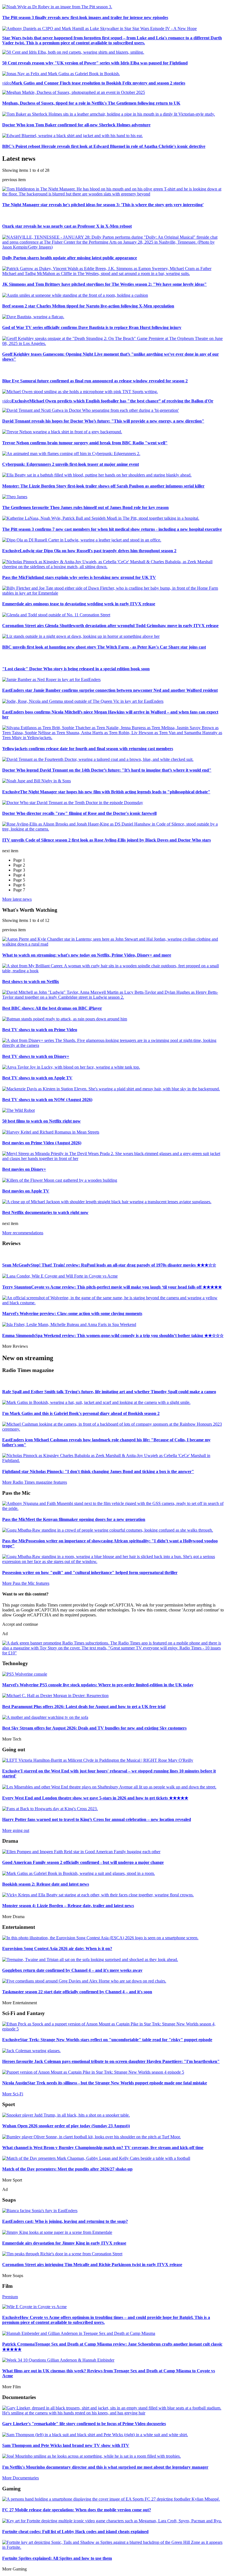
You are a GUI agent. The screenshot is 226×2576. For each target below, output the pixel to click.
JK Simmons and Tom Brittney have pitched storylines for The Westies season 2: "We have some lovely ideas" (104, 284)
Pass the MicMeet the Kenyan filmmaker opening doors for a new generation (74, 1519)
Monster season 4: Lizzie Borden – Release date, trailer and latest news (68, 1906)
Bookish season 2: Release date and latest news (46, 1884)
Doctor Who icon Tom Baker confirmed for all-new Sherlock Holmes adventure (76, 125)
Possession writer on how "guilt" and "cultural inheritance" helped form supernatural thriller (90, 1572)
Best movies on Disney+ (24, 1169)
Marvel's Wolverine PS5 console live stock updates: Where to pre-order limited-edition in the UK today (98, 1685)
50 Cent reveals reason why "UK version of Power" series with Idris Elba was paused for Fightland (95, 63)
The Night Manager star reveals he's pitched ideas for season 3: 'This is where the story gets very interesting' (103, 205)
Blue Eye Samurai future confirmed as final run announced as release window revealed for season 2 (95, 381)
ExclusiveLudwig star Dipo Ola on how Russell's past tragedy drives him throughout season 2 (89, 551)
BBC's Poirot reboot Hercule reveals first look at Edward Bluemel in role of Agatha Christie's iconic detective (104, 146)
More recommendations (23, 1233)
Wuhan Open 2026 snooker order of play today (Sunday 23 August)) (66, 2126)
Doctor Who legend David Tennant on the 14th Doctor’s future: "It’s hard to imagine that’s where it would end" (107, 770)
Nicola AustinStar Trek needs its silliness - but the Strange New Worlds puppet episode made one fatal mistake (105, 2083)
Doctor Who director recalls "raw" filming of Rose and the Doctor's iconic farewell (79, 813)
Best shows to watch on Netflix (31, 981)
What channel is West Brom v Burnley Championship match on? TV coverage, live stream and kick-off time (103, 2148)
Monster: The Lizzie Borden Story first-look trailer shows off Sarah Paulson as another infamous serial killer (103, 486)
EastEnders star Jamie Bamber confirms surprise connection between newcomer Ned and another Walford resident (110, 690)
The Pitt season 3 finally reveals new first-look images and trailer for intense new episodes (85, 17)
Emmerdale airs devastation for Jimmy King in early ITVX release (64, 2243)
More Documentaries (21, 2478)
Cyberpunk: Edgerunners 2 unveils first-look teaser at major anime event (71, 464)
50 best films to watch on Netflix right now (41, 1121)
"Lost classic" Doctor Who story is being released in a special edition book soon (76, 669)
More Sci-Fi (13, 2094)
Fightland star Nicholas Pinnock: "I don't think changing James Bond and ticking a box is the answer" (98, 1471)
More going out (16, 1830)
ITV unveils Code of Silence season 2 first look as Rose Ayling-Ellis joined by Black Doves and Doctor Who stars (107, 840)
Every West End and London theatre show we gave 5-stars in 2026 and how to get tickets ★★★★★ (95, 1798)
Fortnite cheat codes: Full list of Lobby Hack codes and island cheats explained (75, 2532)
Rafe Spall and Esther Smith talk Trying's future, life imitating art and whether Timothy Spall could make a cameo (109, 1392)
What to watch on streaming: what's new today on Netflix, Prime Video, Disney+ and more (87, 955)
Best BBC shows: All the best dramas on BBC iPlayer (52, 1008)
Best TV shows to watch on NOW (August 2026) (47, 1100)
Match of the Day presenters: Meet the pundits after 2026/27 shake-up (67, 2169)
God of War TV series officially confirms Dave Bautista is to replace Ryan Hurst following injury (92, 327)
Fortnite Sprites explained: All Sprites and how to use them (57, 2558)
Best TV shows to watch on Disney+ (36, 1056)
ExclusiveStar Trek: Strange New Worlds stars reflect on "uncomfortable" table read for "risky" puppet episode (107, 2040)
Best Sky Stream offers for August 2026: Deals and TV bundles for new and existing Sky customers (94, 1728)
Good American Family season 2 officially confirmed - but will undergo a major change (83, 1862)
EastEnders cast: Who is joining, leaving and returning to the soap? (65, 2221)
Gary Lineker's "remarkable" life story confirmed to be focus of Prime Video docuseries (84, 2424)
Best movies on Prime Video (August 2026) (42, 1143)
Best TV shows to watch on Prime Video (40, 1030)
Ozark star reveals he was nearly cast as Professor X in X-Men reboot (67, 226)
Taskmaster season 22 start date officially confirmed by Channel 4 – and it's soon (77, 1992)
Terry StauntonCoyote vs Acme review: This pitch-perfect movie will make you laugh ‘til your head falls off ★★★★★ (112, 1287)
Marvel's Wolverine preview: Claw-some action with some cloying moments (72, 1313)
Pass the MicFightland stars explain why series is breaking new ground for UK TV (79, 577)
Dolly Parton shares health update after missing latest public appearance (70, 258)
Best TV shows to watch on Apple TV (37, 1078)
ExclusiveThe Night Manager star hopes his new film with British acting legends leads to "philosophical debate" (106, 792)
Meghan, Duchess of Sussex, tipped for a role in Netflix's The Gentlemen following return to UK (91, 103)
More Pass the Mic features (26, 1583)
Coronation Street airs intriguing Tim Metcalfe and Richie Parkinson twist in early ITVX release (92, 2265)
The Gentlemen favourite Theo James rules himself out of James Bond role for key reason (85, 507)
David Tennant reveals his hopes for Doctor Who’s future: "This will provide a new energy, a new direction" (103, 421)
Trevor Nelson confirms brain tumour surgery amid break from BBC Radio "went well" (85, 443)
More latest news (17, 899)
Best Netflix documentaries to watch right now (45, 1212)
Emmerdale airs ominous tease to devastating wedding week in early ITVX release (79, 604)
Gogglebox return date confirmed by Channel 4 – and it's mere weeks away (72, 1970)
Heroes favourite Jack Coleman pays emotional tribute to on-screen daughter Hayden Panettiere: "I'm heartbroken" (111, 2061)
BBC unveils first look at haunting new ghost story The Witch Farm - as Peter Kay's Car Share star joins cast (104, 647)
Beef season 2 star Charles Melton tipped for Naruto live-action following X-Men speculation (88, 306)
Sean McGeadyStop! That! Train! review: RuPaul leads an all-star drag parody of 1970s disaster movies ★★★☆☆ (109, 1265)
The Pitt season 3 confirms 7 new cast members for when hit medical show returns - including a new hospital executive (112, 529)
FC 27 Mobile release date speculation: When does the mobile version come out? (77, 2510)
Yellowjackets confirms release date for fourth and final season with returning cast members (88, 749)
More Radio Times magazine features (35, 1482)
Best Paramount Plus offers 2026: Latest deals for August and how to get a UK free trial (84, 1707)
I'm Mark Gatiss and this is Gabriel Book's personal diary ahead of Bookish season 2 (81, 1413)
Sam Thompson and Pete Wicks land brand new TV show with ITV (66, 2445)
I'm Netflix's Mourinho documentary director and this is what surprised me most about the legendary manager (105, 2467)
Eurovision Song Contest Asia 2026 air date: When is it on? (57, 1949)
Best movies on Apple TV (26, 1191)
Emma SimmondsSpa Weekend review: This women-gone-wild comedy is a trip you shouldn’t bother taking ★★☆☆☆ (113, 1335)
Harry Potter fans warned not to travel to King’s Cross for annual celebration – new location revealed (97, 1819)
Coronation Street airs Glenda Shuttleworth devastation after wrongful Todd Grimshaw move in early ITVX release (110, 626)
